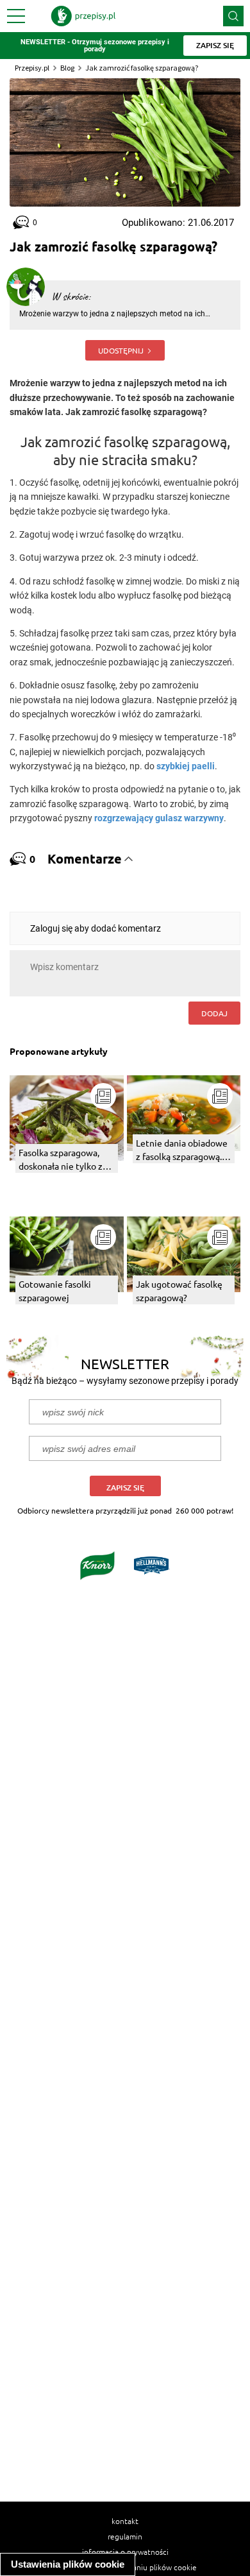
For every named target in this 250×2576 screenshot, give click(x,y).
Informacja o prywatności (125, 2552)
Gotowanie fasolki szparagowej (55, 1291)
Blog (67, 68)
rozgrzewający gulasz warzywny (159, 818)
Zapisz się (125, 1488)
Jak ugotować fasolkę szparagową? (179, 1291)
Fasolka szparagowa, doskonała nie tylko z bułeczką (61, 1160)
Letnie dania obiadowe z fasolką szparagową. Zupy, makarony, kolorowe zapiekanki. (182, 1150)
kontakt (125, 2521)
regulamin (125, 2536)
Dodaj (214, 1013)
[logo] (83, 16)
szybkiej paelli (186, 766)
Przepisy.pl (32, 68)
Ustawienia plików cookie (68, 2564)
